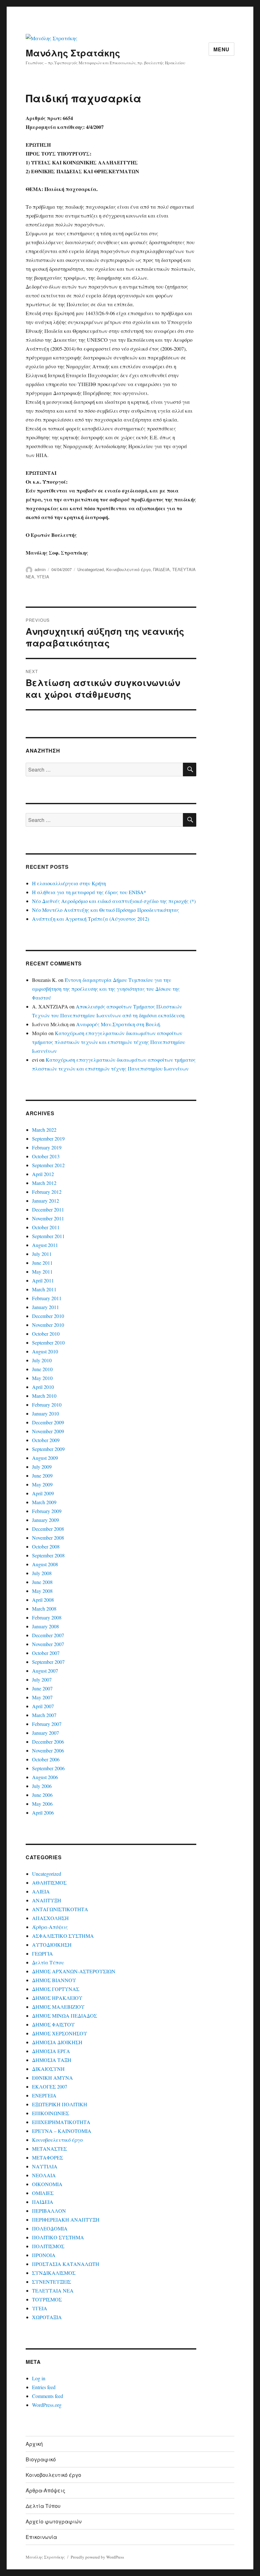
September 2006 (48, 1768)
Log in (39, 2378)
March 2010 (44, 1396)
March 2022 (44, 1130)
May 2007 (42, 1697)
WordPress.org (47, 2405)
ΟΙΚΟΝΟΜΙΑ (47, 2184)
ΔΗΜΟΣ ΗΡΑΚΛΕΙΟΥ (57, 1998)
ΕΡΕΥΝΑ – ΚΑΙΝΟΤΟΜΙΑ (62, 2131)
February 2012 (47, 1192)
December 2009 (48, 1422)
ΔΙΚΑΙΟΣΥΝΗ (48, 2069)
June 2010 (42, 1369)
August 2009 (45, 1458)
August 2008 (45, 1564)
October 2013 (46, 1156)
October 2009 (46, 1440)
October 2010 (46, 1334)
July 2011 (42, 1254)
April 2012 (43, 1174)
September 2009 (48, 1449)
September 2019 (48, 1139)
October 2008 (46, 1546)
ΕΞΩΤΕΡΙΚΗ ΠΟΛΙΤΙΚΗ (60, 2104)
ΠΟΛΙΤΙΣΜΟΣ (48, 2246)
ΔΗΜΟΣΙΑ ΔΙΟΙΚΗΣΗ (57, 2042)
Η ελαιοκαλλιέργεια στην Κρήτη (69, 883)
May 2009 (42, 1484)
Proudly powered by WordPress (97, 2557)
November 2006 (48, 1750)
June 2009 (42, 1476)
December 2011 (48, 1209)
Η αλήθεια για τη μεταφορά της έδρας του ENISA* (89, 892)
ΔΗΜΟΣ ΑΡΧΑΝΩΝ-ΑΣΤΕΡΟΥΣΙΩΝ (74, 1971)
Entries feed (44, 2387)
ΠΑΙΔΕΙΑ (161, 569)
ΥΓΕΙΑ (43, 577)
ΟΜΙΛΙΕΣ (43, 2193)
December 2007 (48, 1635)
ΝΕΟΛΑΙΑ (44, 2175)
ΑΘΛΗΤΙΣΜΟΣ (49, 1883)
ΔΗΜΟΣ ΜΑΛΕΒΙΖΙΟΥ (58, 2007)
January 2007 (45, 1733)
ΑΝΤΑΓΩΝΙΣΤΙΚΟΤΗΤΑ (60, 1909)
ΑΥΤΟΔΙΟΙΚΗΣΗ (52, 1945)
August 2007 (45, 1671)
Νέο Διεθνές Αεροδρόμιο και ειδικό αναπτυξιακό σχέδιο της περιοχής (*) (114, 901)
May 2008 (42, 1591)
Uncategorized (91, 569)
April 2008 (43, 1600)
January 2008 (45, 1626)
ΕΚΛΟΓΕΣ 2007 (50, 2086)
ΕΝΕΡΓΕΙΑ (44, 2095)
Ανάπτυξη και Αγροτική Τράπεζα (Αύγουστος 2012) (91, 919)
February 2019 (47, 1147)
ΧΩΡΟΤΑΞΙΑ (47, 2317)
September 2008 (48, 1555)
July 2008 (42, 1573)
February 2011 (47, 1298)
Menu (221, 49)
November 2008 (48, 1538)
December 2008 (48, 1529)
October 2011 (46, 1227)
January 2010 (45, 1413)
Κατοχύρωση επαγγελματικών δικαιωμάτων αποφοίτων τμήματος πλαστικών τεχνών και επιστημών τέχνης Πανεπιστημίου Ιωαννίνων (109, 1042)
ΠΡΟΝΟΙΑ (44, 2255)
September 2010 (48, 1342)
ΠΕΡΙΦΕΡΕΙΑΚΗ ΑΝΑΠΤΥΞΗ (66, 2220)
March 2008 (44, 1609)
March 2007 (44, 1715)
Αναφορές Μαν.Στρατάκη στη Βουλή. (119, 1024)
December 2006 (48, 1742)
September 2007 (48, 1662)
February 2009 (47, 1511)
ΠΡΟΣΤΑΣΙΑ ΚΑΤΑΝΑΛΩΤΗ (66, 2264)
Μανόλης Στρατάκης (73, 53)
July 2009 (42, 1467)
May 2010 (42, 1378)
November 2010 (48, 1325)
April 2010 (43, 1387)
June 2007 (42, 1688)
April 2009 (43, 1493)
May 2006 (42, 1804)
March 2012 (44, 1183)
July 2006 (42, 1786)
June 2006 (42, 1795)
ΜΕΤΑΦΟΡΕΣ (48, 2157)
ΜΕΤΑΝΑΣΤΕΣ (49, 2149)
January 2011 (45, 1307)
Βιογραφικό (41, 2459)
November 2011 (48, 1218)
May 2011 (42, 1272)
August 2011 (45, 1245)
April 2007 (43, 1706)
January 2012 (45, 1201)
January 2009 (45, 1520)
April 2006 (43, 1813)
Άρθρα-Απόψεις (50, 1927)
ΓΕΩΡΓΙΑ (42, 1953)
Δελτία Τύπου (48, 1962)
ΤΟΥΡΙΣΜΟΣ (47, 2299)
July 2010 (42, 1360)
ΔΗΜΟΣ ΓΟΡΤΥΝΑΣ (56, 1989)
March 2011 (44, 1289)
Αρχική (34, 2444)
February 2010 (47, 1405)
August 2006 (45, 1777)
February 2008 (47, 1617)
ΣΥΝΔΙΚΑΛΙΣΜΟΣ (54, 2273)
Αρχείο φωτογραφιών (54, 2521)
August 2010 (45, 1351)
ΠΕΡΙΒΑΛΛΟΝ (49, 2211)
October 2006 (46, 1759)
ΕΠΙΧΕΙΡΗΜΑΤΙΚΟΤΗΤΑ (61, 2122)
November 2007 (48, 1644)
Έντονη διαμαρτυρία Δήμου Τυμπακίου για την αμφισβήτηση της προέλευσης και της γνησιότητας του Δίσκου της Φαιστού (106, 989)
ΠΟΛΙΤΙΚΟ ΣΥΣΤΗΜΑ (58, 2237)
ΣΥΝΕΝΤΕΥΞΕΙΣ (52, 2282)
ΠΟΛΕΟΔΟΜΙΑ (50, 2228)
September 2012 (48, 1165)
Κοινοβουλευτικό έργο (128, 569)
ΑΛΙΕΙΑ (41, 1891)
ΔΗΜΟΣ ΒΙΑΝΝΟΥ (54, 1980)
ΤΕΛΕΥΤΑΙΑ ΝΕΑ (53, 2290)
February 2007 (47, 1724)
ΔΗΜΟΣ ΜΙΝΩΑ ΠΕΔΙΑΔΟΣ (65, 2016)
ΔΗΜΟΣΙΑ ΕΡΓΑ (51, 2051)
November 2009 (48, 1431)
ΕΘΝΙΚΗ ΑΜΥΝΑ (52, 2078)
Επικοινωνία (41, 2537)
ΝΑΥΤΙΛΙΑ (45, 2166)
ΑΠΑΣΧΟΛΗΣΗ (50, 1918)
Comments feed (48, 2396)
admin (40, 569)
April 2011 (43, 1280)
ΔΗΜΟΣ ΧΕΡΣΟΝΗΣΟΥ (60, 2033)
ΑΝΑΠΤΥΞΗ (47, 1900)
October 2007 (46, 1653)
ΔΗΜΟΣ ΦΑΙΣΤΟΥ (53, 2024)
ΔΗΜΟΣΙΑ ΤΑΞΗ (52, 2060)
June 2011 (42, 1263)
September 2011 (48, 1236)
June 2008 (42, 1582)
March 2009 (44, 1502)
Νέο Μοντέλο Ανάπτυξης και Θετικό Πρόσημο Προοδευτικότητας (106, 910)
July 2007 (42, 1679)
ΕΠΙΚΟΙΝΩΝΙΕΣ (51, 2113)
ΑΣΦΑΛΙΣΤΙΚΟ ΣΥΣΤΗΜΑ (63, 1936)
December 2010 (48, 1316)
